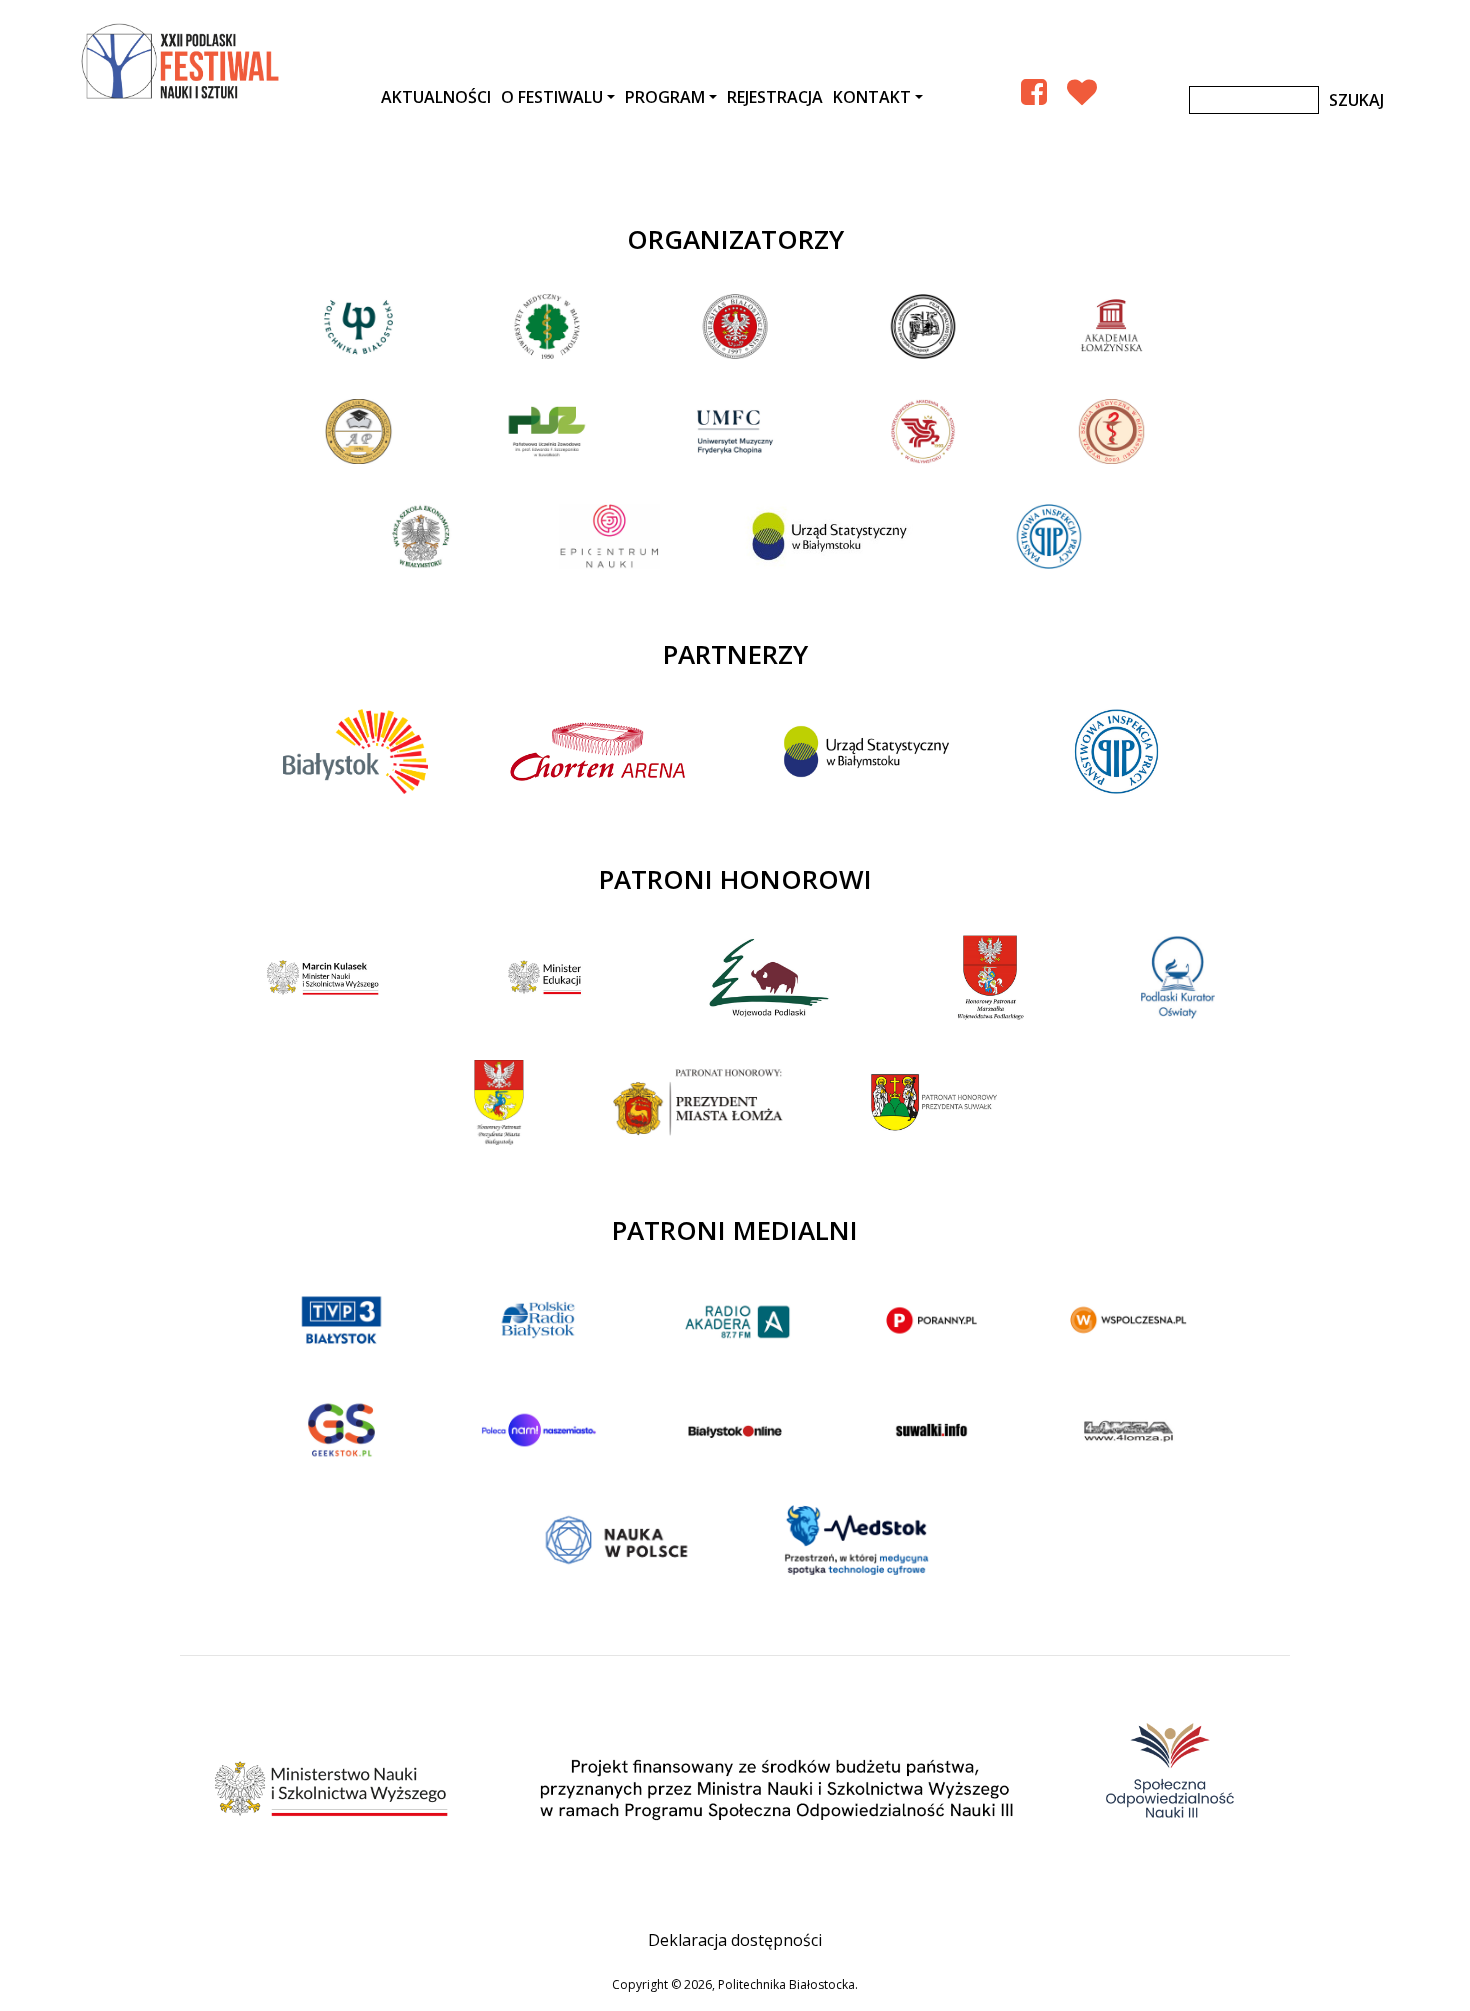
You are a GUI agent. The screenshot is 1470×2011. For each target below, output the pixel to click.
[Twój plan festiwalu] (1082, 91)
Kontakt (872, 97)
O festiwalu (552, 97)
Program (665, 97)
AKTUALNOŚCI (436, 97)
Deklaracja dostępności (735, 1940)
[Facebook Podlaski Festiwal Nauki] (1034, 91)
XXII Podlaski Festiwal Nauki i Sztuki (182, 62)
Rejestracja (775, 97)
